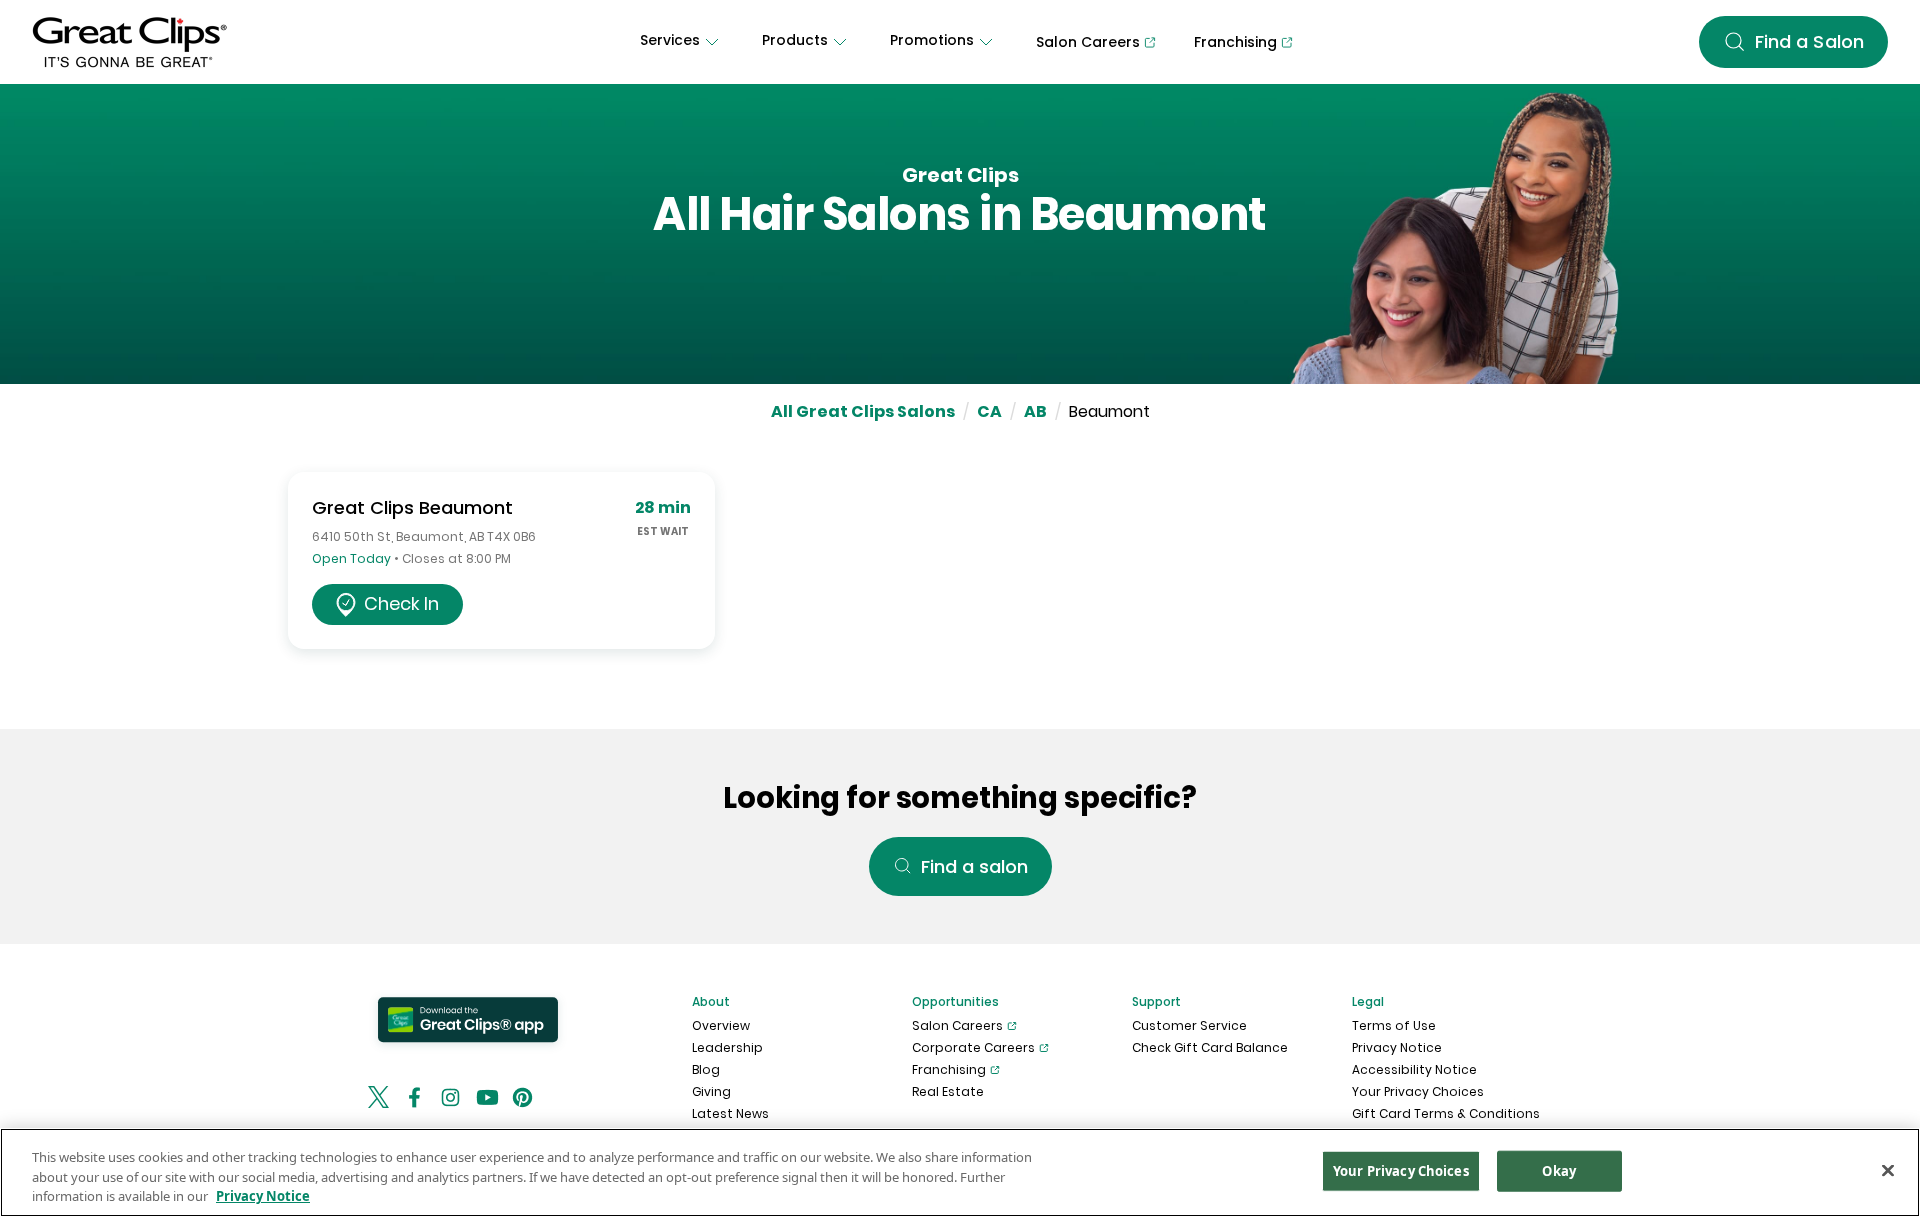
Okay (1559, 1170)
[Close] (1888, 1170)
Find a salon (974, 866)
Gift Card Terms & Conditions (1446, 1113)
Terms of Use (1394, 1025)
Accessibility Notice (1414, 1069)
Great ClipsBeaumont (412, 507)
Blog (706, 1069)
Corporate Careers (973, 1047)
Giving (711, 1091)
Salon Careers (957, 1025)
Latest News (730, 1113)
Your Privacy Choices (1418, 1091)
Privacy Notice (1397, 1047)
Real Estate (948, 1091)
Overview (721, 1025)
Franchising (949, 1069)
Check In (401, 603)
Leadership (727, 1047)
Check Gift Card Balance (1210, 1047)
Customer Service (1189, 1025)
